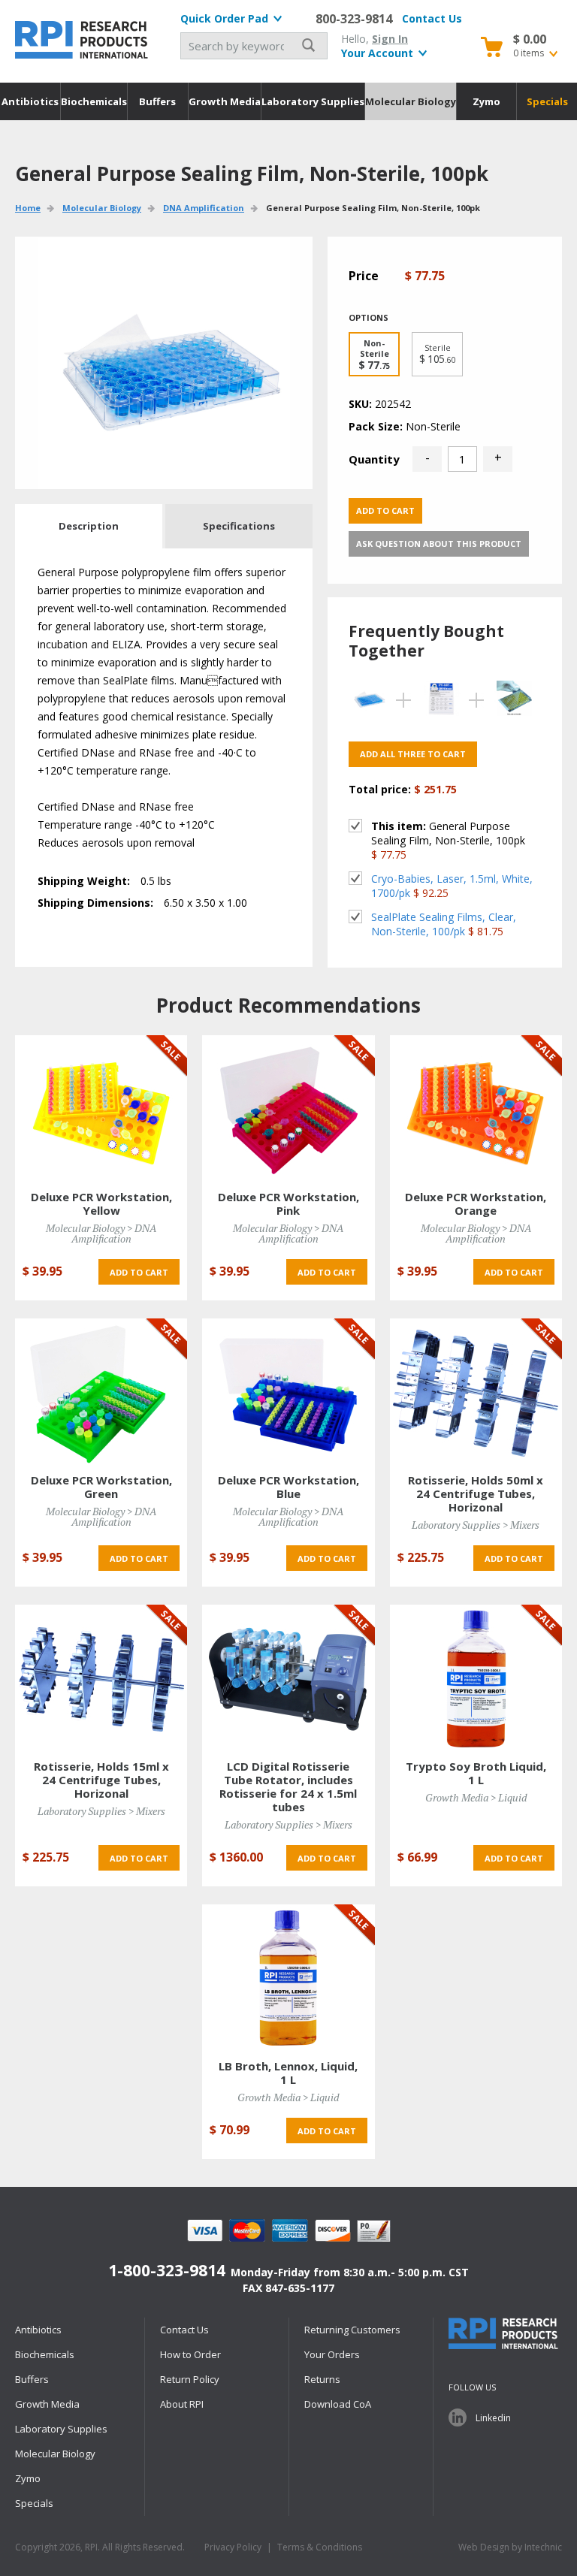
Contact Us (432, 18)
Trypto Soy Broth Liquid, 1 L (476, 1773)
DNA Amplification (204, 208)
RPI (83, 40)
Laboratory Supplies (313, 101)
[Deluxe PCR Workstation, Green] (101, 1392)
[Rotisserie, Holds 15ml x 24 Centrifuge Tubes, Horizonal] (101, 1678)
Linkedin (493, 2418)
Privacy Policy (233, 2547)
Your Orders (332, 2354)
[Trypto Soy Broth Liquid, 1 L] (476, 1678)
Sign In (390, 39)
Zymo (486, 101)
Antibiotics (30, 101)
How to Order (190, 2354)
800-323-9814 (354, 19)
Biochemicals (94, 101)
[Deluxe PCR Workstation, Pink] (288, 1108)
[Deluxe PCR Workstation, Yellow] (101, 1108)
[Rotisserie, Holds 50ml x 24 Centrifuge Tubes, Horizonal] (476, 1392)
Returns (322, 2379)
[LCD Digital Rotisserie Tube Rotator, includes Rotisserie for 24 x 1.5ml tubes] (288, 1678)
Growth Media (225, 101)
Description (89, 526)
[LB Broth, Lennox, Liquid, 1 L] (288, 1978)
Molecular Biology (411, 101)
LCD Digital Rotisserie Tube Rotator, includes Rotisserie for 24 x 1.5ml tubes (288, 1786)
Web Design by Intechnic (510, 2547)
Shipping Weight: (84, 881)
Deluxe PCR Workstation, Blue (288, 1487)
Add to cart (385, 510)
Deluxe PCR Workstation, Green (101, 1487)
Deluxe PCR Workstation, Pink (288, 1203)
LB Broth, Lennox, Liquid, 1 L (288, 2073)
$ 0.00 (530, 39)
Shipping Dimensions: (95, 903)
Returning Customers (352, 2330)
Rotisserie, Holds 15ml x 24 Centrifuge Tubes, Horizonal (101, 1780)
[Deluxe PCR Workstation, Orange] (476, 1108)
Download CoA (338, 2404)
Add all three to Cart (413, 754)
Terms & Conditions (320, 2547)
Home (28, 208)
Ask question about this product (439, 544)
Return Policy (190, 2379)
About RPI (182, 2404)
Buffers (157, 101)
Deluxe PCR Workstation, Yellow (101, 1203)
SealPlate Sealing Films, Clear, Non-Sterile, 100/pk (444, 924)
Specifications (239, 526)
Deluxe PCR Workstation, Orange (476, 1203)
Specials (547, 101)
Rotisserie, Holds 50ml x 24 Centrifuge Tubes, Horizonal (476, 1493)
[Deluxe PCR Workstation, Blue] (288, 1392)
